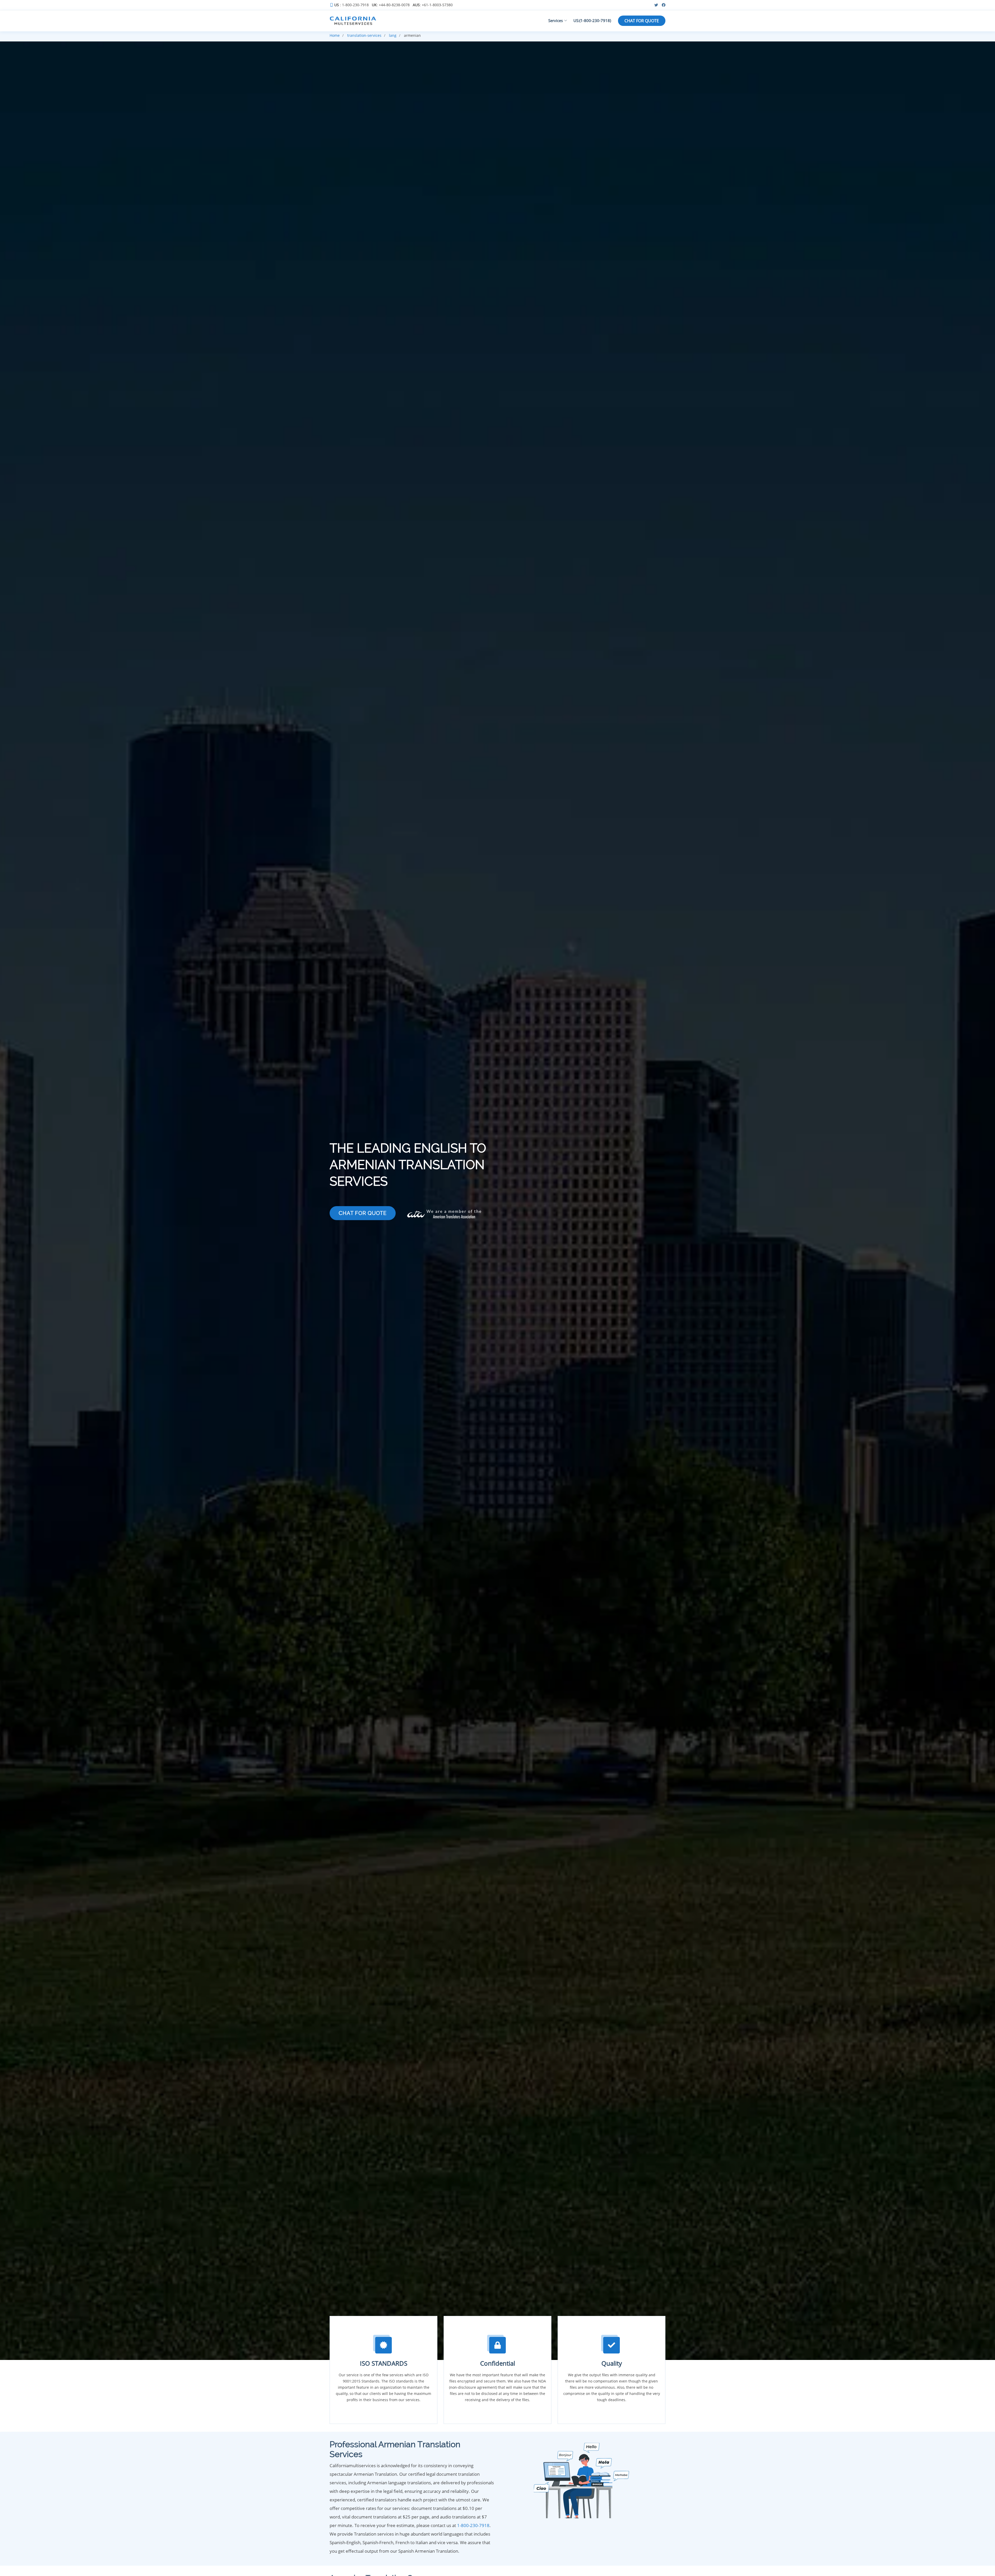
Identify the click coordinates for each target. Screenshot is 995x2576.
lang (393, 35)
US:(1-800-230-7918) (592, 20)
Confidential (498, 2363)
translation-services (364, 35)
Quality (612, 2363)
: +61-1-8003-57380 (433, 5)
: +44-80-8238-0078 (391, 5)
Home (335, 35)
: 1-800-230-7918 (351, 5)
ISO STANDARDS (384, 2363)
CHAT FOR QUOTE (642, 21)
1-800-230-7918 (473, 2525)
